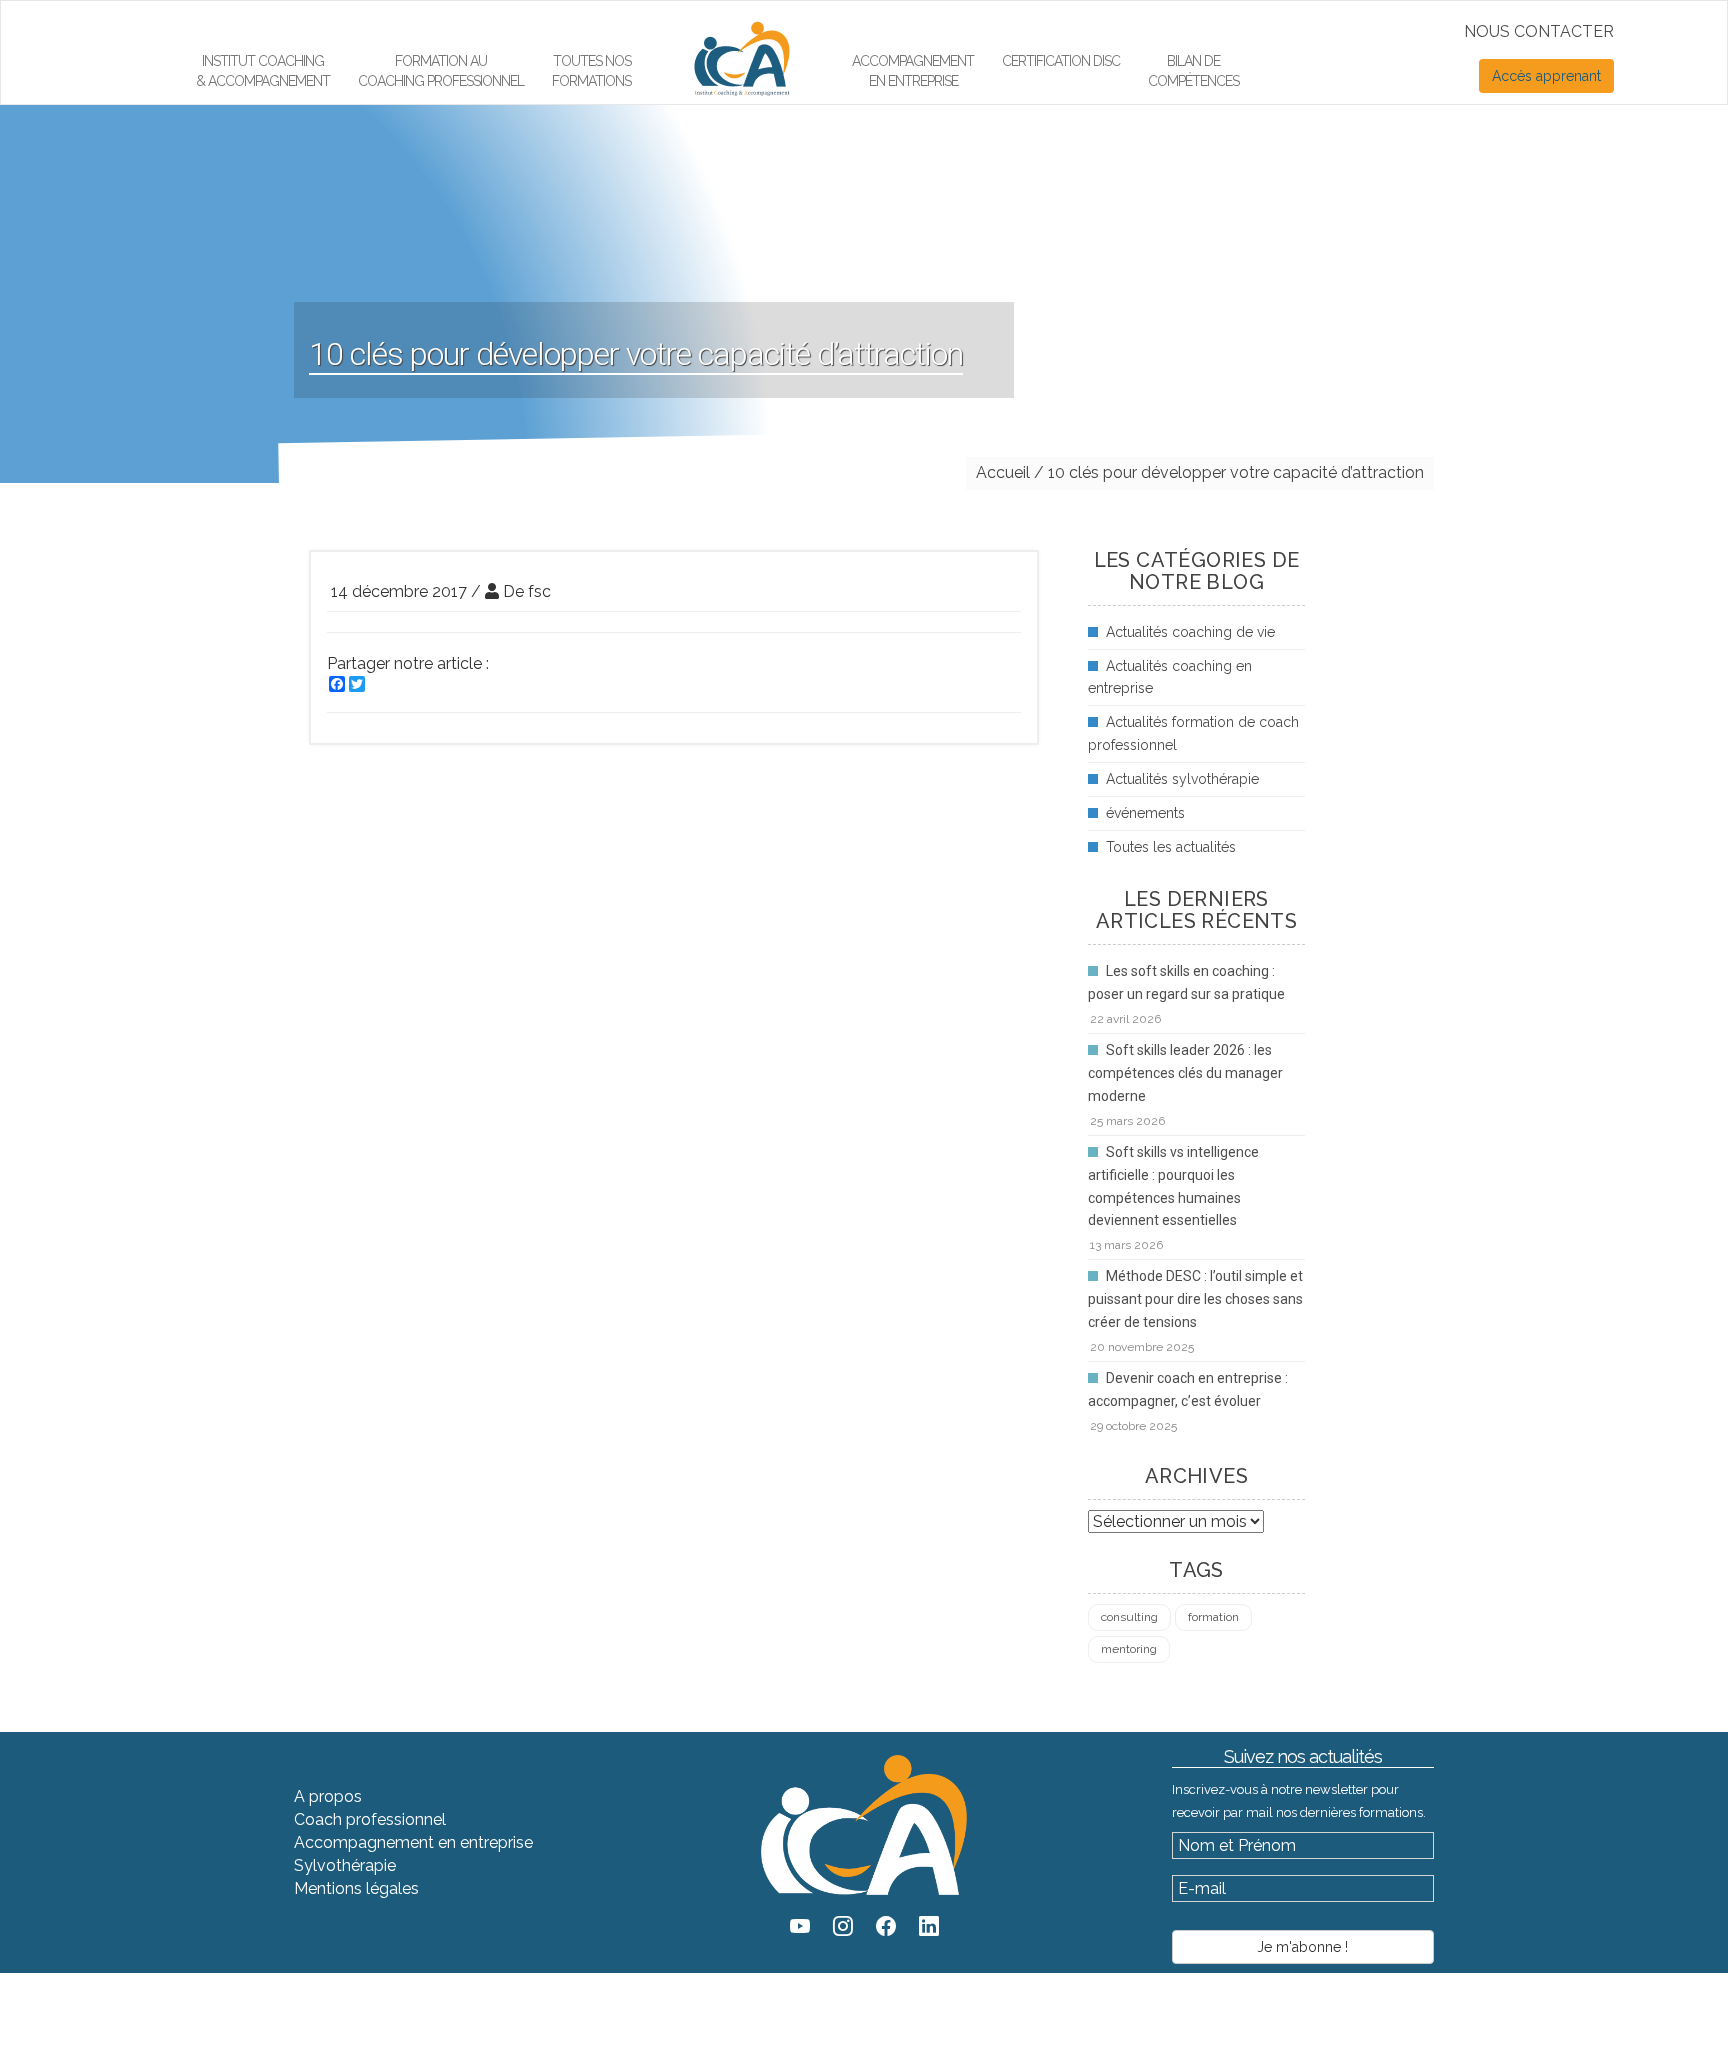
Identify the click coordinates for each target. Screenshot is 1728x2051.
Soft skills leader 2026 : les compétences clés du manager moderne (1185, 1073)
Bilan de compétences (1193, 71)
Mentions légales (356, 1888)
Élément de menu (731, 26)
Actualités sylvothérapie (1182, 779)
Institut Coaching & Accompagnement (263, 71)
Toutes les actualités (1171, 847)
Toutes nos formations (591, 71)
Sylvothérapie (345, 1865)
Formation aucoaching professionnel (441, 71)
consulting (1129, 1617)
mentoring (1129, 1649)
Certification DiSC (1061, 61)
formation (1213, 1617)
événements (1145, 813)
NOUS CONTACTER (1539, 31)
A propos (328, 1796)
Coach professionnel (370, 1819)
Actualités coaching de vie (1190, 632)
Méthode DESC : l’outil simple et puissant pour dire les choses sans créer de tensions (1195, 1299)
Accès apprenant (1546, 76)
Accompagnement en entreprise (913, 71)
